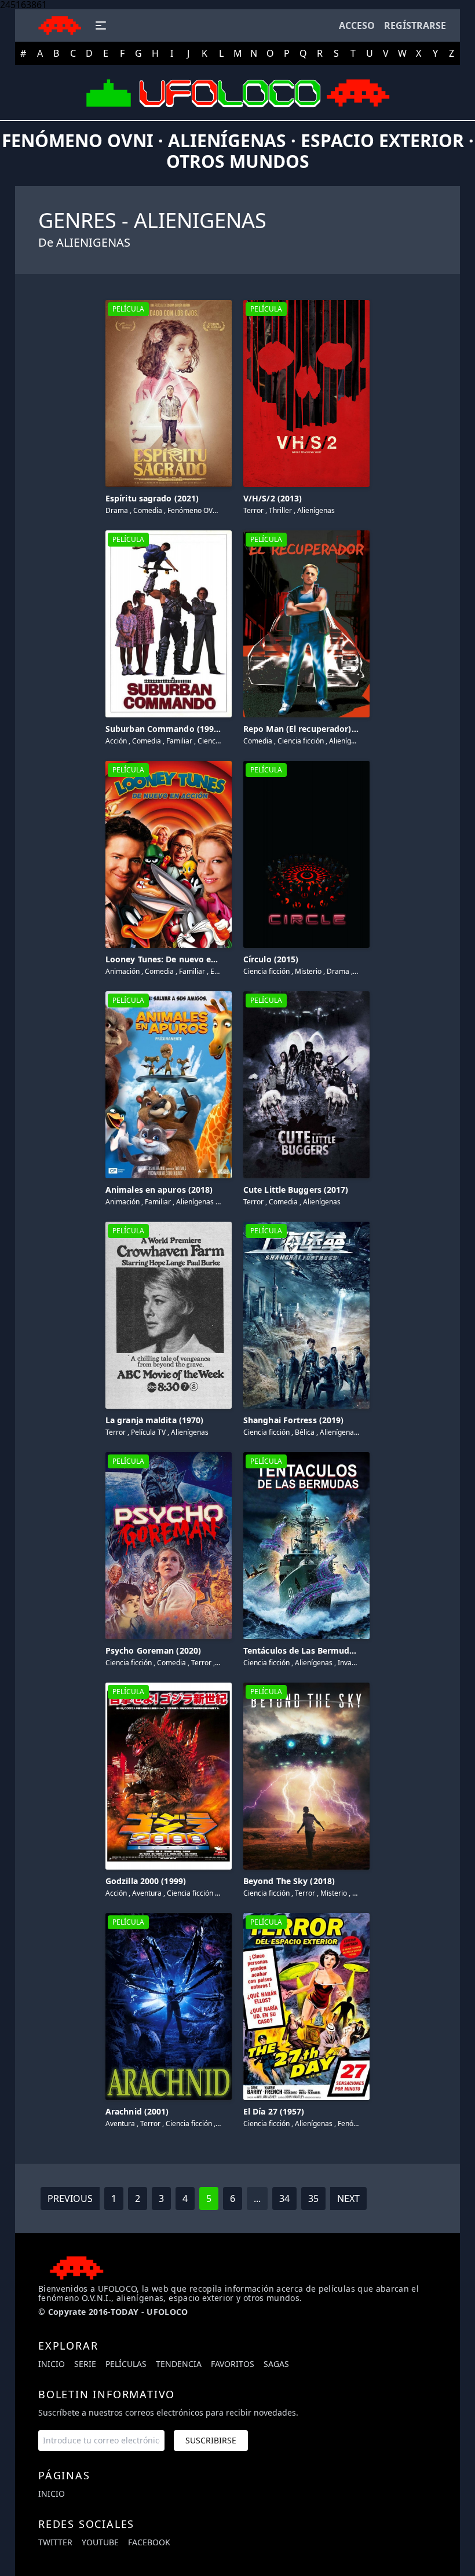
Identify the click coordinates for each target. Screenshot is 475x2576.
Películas (126, 2364)
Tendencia (179, 2364)
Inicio (52, 2364)
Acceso (357, 25)
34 (284, 2198)
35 (313, 2198)
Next (348, 2198)
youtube (100, 2542)
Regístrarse (415, 25)
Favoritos (233, 2364)
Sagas (276, 2364)
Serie (85, 2364)
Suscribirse (211, 2440)
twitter (55, 2542)
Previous (70, 2198)
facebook (149, 2542)
